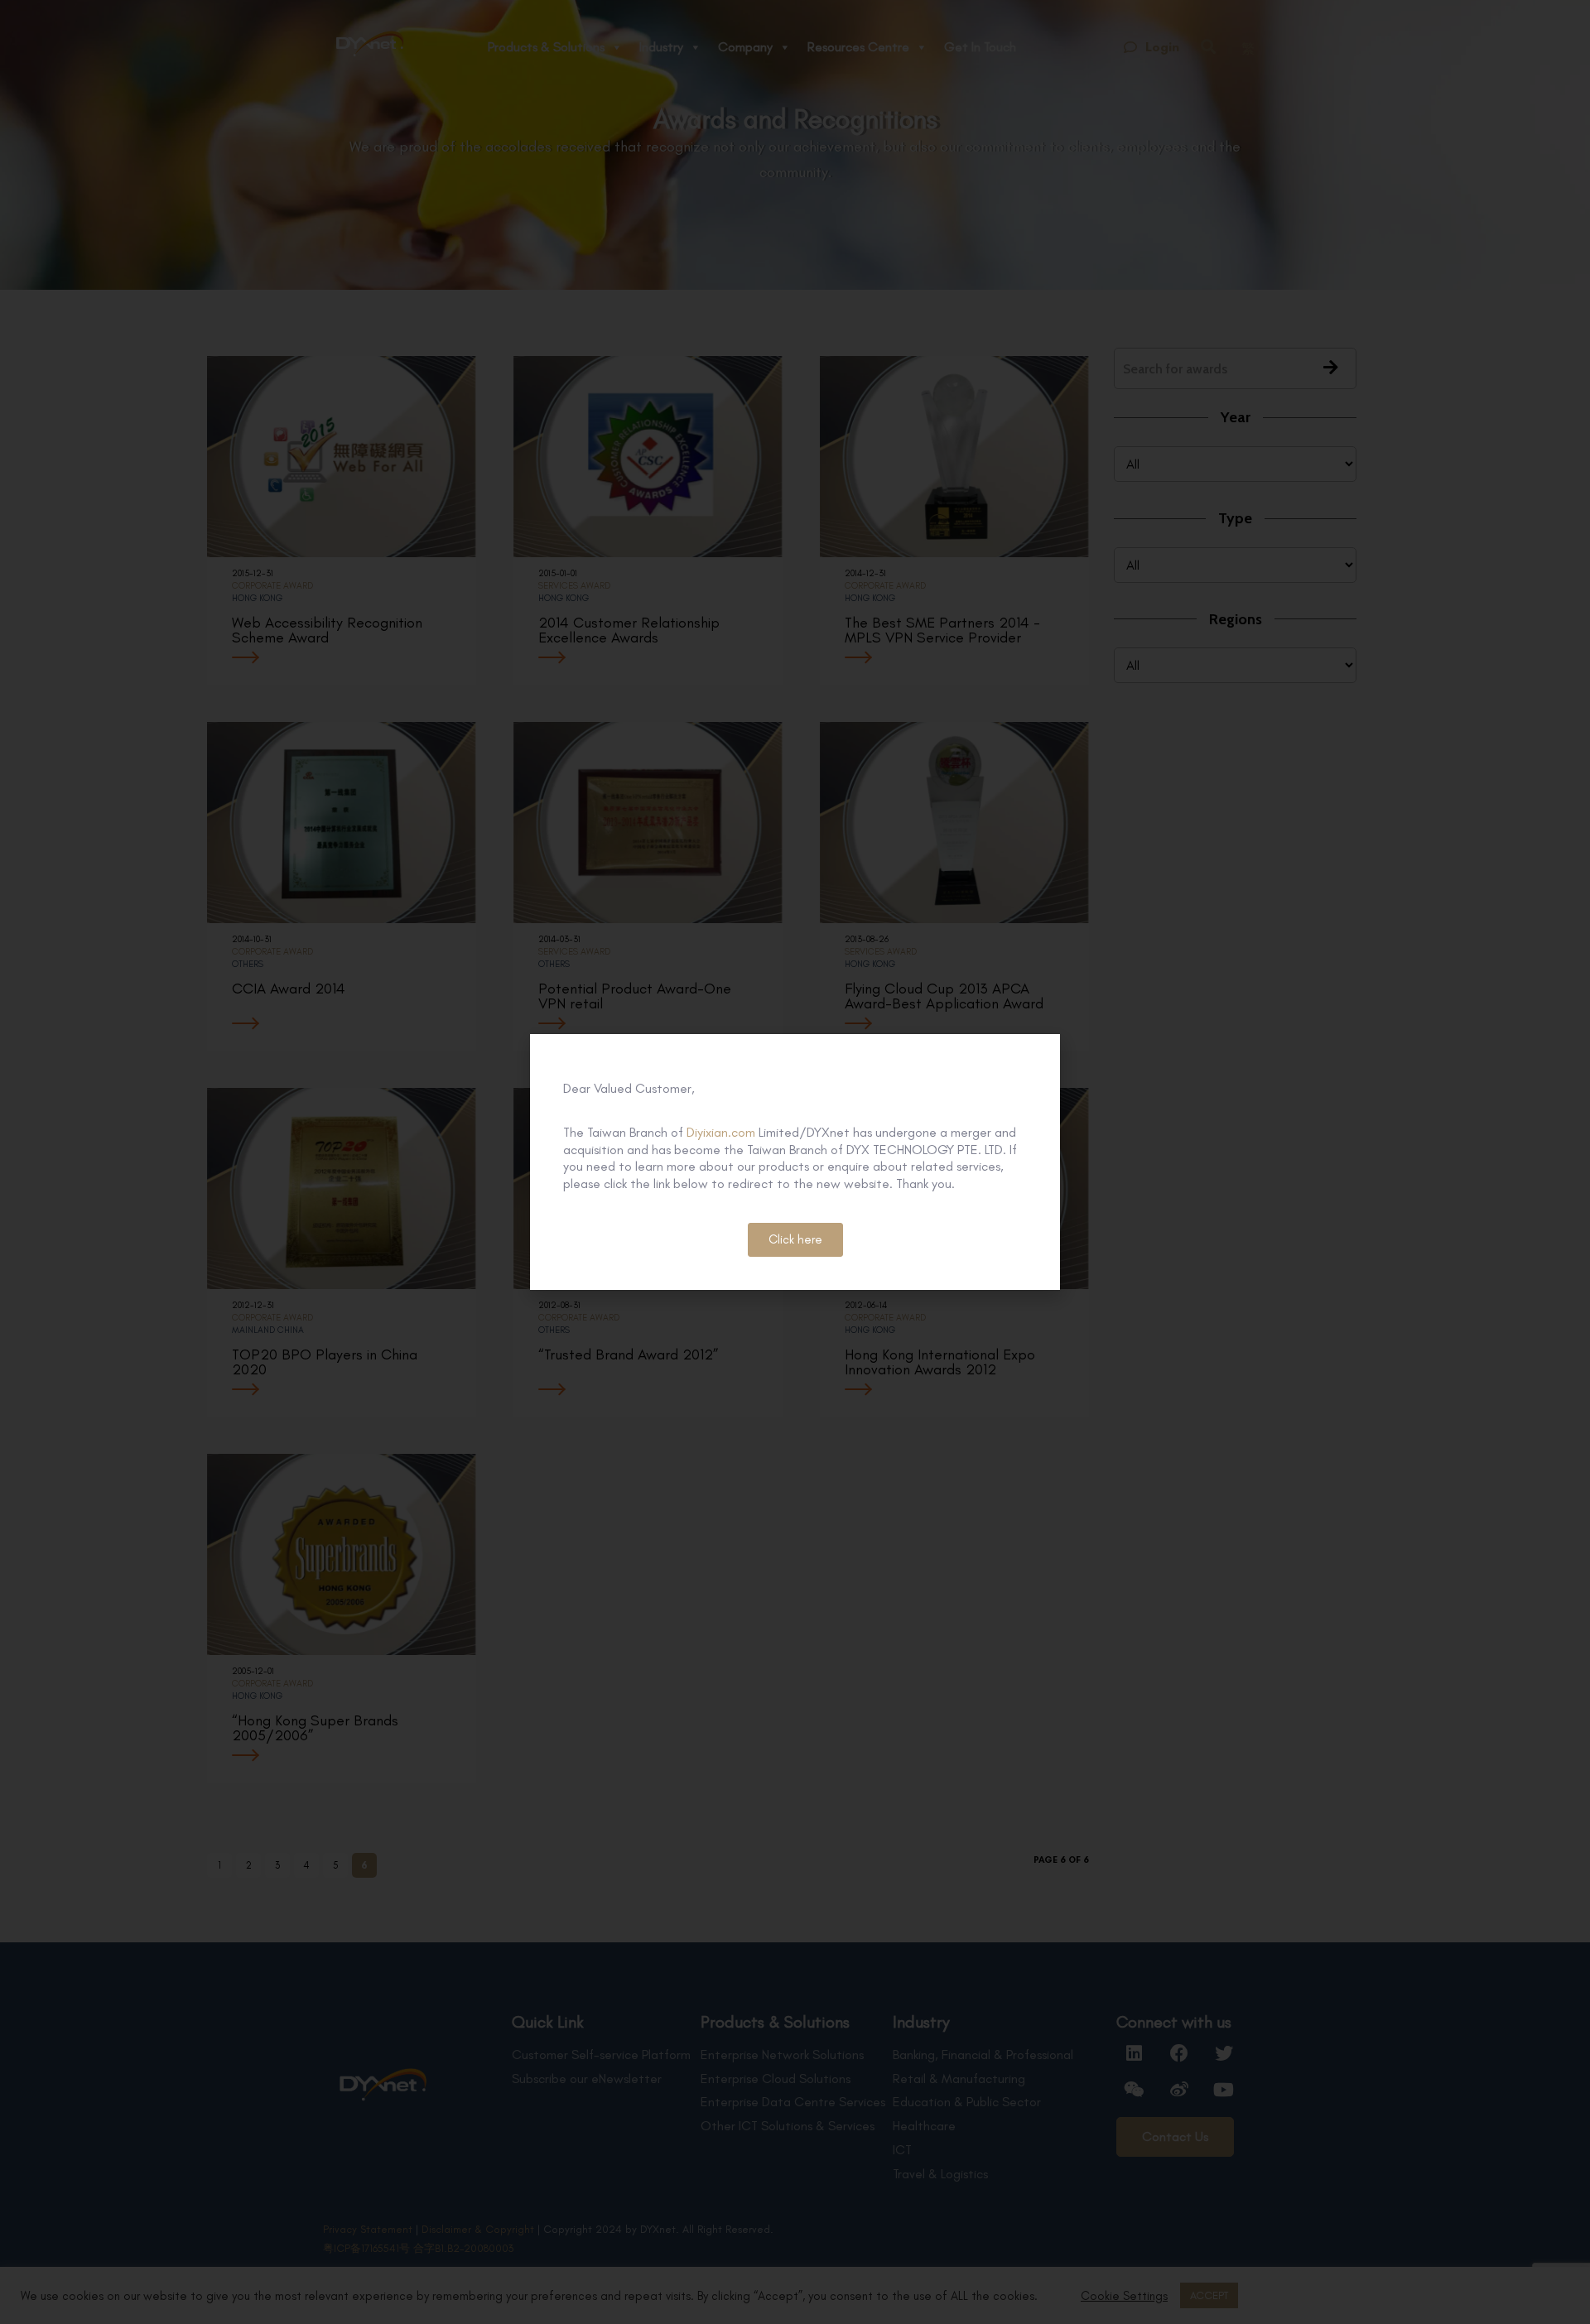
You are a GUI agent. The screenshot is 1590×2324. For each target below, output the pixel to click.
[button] (795, 1240)
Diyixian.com (721, 1132)
